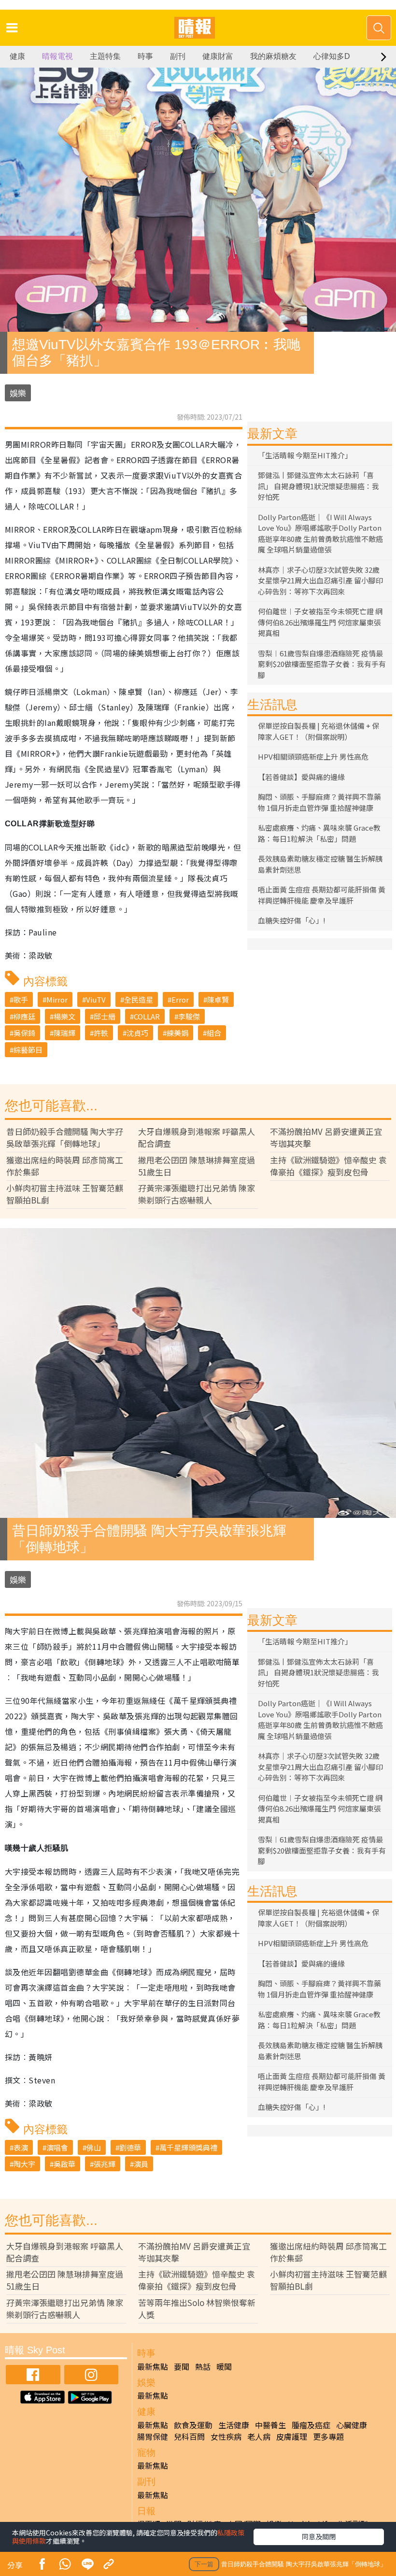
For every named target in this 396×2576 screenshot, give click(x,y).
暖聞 (224, 2366)
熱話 (203, 2366)
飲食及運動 (193, 2425)
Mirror (57, 999)
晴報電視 (57, 56)
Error (180, 999)
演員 (141, 2164)
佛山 (94, 2147)
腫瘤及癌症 (311, 2425)
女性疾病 (226, 2436)
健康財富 (218, 56)
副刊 (178, 56)
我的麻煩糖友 (273, 56)
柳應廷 (24, 1016)
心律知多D (332, 56)
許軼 (101, 1033)
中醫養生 (270, 2425)
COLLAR (147, 1016)
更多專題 (328, 2436)
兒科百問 (189, 2436)
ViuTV (96, 999)
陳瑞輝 (64, 1033)
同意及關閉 (319, 2536)
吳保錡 (24, 1033)
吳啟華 (64, 2164)
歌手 (21, 999)
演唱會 (57, 2147)
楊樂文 (64, 1016)
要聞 (182, 2366)
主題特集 (105, 56)
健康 (17, 56)
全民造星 (139, 999)
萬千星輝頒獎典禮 (188, 2147)
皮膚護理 (292, 2436)
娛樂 (18, 393)
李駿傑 (189, 1016)
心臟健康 (352, 2425)
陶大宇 (24, 2164)
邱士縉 (105, 1016)
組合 (214, 1033)
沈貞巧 (137, 1033)
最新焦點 (153, 2366)
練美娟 (177, 1033)
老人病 (259, 2436)
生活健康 (234, 2425)
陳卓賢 (218, 999)
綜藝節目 (28, 1050)
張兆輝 (105, 2164)
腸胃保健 (153, 2436)
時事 (145, 56)
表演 (21, 2147)
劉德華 (130, 2147)
